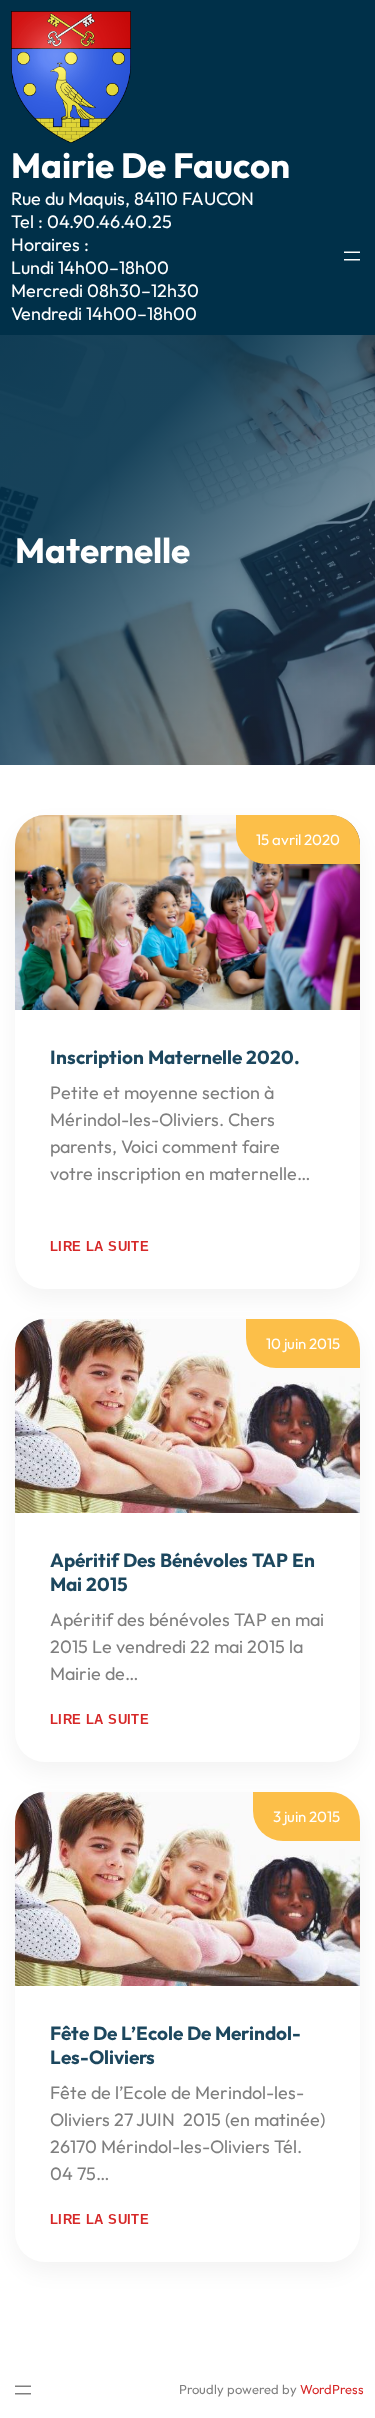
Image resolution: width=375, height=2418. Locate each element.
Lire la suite (99, 1246)
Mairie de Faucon (150, 165)
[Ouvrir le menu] (352, 256)
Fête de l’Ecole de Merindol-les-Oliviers (175, 2045)
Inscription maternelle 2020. (175, 1057)
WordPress (332, 2389)
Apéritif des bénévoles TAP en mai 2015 (182, 1572)
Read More (93, 1200)
